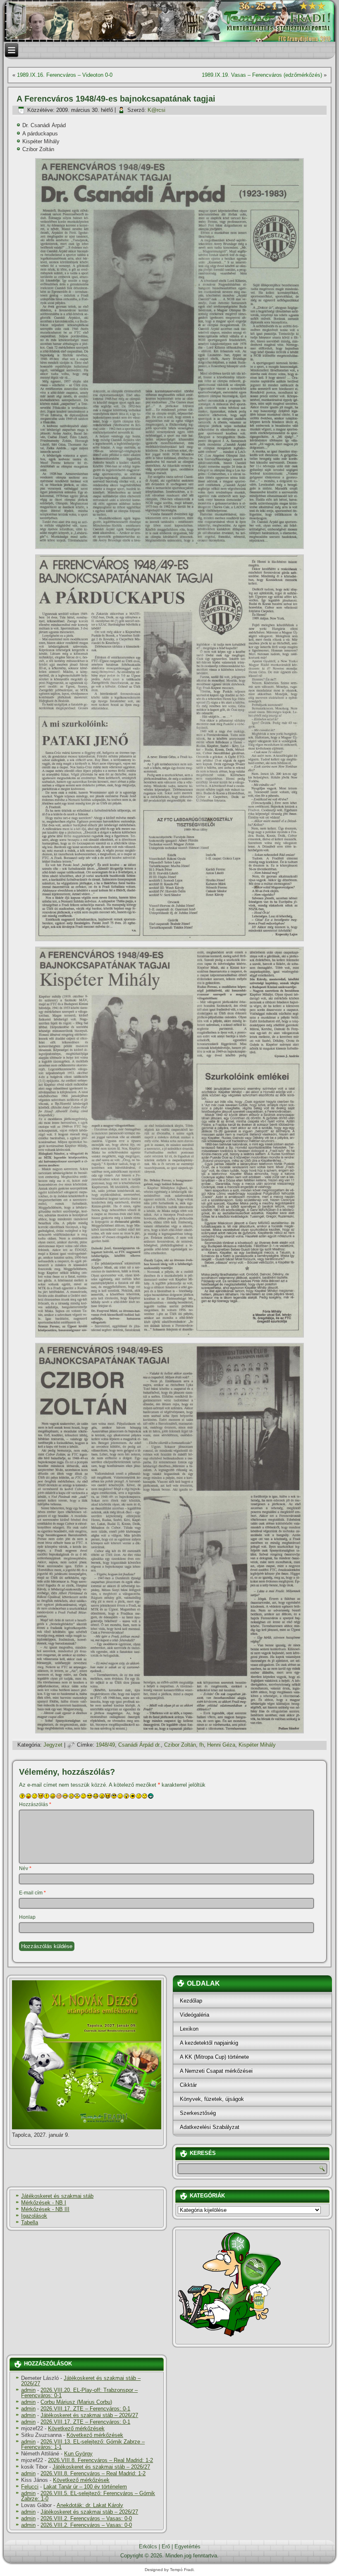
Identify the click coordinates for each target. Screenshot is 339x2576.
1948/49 (105, 1745)
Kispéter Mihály (257, 1745)
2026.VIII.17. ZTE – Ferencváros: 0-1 (85, 2409)
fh (202, 1745)
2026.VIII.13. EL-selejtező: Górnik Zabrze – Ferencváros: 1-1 (83, 2444)
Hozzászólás (35, 1804)
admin (28, 2390)
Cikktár (188, 2085)
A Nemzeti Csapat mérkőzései (216, 2071)
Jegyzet (53, 1745)
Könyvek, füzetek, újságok (212, 2099)
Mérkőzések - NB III (45, 2209)
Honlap (27, 1917)
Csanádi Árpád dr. (140, 1745)
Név (25, 1868)
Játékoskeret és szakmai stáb (57, 2196)
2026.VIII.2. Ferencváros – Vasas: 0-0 (86, 2518)
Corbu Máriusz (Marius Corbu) (76, 2402)
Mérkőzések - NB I (44, 2203)
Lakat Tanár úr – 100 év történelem (85, 2487)
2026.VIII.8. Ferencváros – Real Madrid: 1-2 (100, 2460)
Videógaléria (195, 2015)
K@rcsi (156, 110)
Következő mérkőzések (76, 2428)
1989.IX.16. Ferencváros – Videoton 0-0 (65, 75)
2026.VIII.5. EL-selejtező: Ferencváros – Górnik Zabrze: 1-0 (88, 2496)
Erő (166, 2546)
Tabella (30, 2222)
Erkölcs (148, 2546)
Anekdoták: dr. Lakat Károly (90, 2505)
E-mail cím (32, 1893)
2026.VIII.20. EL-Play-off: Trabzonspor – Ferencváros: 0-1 (79, 2393)
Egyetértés (187, 2546)
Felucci (30, 2487)
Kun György (78, 2454)
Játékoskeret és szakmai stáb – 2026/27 (81, 2381)
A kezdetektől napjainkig (209, 2043)
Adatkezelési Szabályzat (210, 2127)
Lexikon (189, 2029)
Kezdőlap (191, 2001)
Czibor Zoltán (180, 1745)
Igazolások (34, 2216)
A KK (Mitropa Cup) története (214, 2057)
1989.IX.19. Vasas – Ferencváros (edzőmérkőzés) (262, 75)
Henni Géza (221, 1745)
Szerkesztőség (198, 2113)
